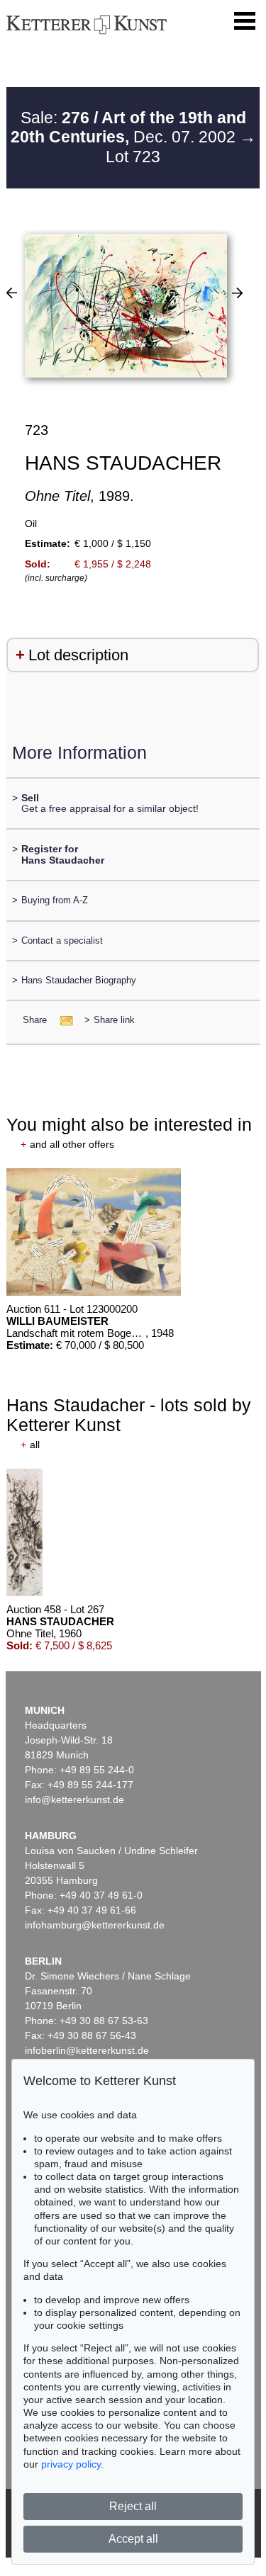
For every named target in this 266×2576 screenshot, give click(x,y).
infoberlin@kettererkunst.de (87, 2050)
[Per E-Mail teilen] (62, 1020)
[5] (12, 293)
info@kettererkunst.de (74, 1800)
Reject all (133, 2506)
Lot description (78, 655)
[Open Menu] (245, 21)
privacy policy (71, 2464)
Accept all (133, 2539)
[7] (237, 293)
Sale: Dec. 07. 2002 (128, 128)
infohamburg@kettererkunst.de (95, 1925)
